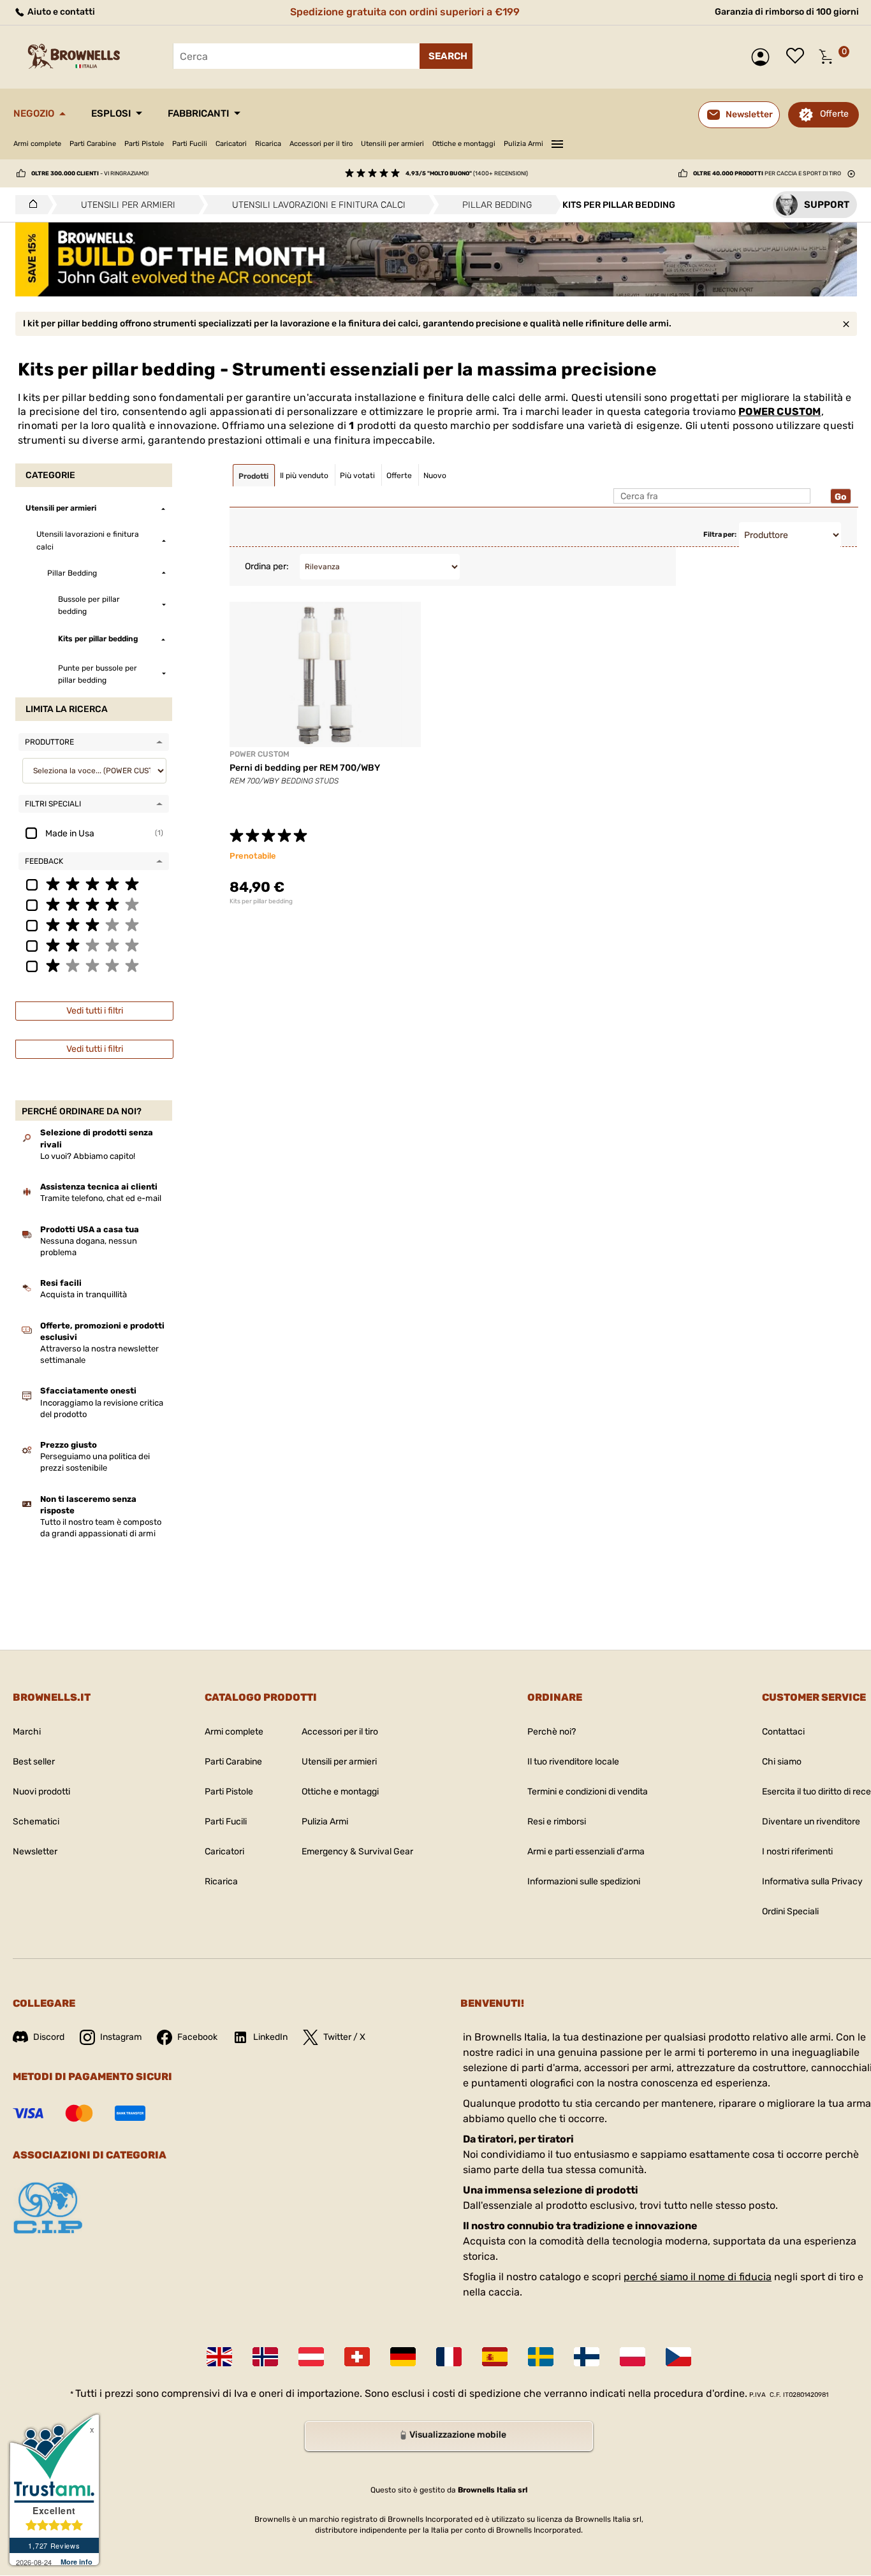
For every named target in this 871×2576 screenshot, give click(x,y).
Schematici (36, 1822)
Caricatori (231, 144)
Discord (49, 2037)
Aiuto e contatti (60, 12)
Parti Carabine (93, 144)
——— (557, 142)
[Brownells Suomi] (587, 2357)
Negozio (34, 113)
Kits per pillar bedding (261, 901)
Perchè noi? (552, 1732)
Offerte (834, 114)
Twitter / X (344, 2037)
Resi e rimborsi (557, 1822)
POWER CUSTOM (780, 411)
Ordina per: (267, 566)
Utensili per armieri (392, 144)
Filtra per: (720, 535)
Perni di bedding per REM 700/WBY (305, 768)
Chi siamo (782, 1762)
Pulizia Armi (523, 144)
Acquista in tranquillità (84, 1294)
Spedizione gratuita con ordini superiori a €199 (405, 12)
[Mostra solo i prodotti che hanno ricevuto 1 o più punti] (94, 965)
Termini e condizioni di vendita (588, 1792)
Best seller (34, 1762)
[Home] (30, 205)
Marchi (27, 1732)
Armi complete (37, 144)
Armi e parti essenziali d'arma (586, 1852)
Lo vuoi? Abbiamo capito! (88, 1156)
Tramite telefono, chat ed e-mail (101, 1198)
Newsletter (35, 1852)
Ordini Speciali (790, 1911)
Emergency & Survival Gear (357, 1852)
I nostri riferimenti (797, 1852)
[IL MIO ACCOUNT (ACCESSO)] (764, 57)
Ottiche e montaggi (464, 144)
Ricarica (268, 144)
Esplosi (111, 113)
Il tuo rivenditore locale (573, 1762)
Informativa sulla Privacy (812, 1881)
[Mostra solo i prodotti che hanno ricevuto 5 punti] (94, 884)
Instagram (121, 2037)
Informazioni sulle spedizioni (584, 1881)
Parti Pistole (144, 144)
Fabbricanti (198, 113)
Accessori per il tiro (321, 144)
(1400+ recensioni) (467, 173)
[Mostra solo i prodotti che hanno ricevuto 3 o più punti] (94, 924)
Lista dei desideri (798, 57)
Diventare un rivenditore (811, 1822)
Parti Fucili (190, 144)
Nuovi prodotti (41, 1792)
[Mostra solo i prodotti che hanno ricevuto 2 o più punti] (94, 945)
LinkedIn (270, 2037)
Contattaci (783, 1732)
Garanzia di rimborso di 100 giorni (787, 12)
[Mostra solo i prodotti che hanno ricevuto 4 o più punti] (94, 904)
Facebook (197, 2037)
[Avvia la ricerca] (446, 56)
